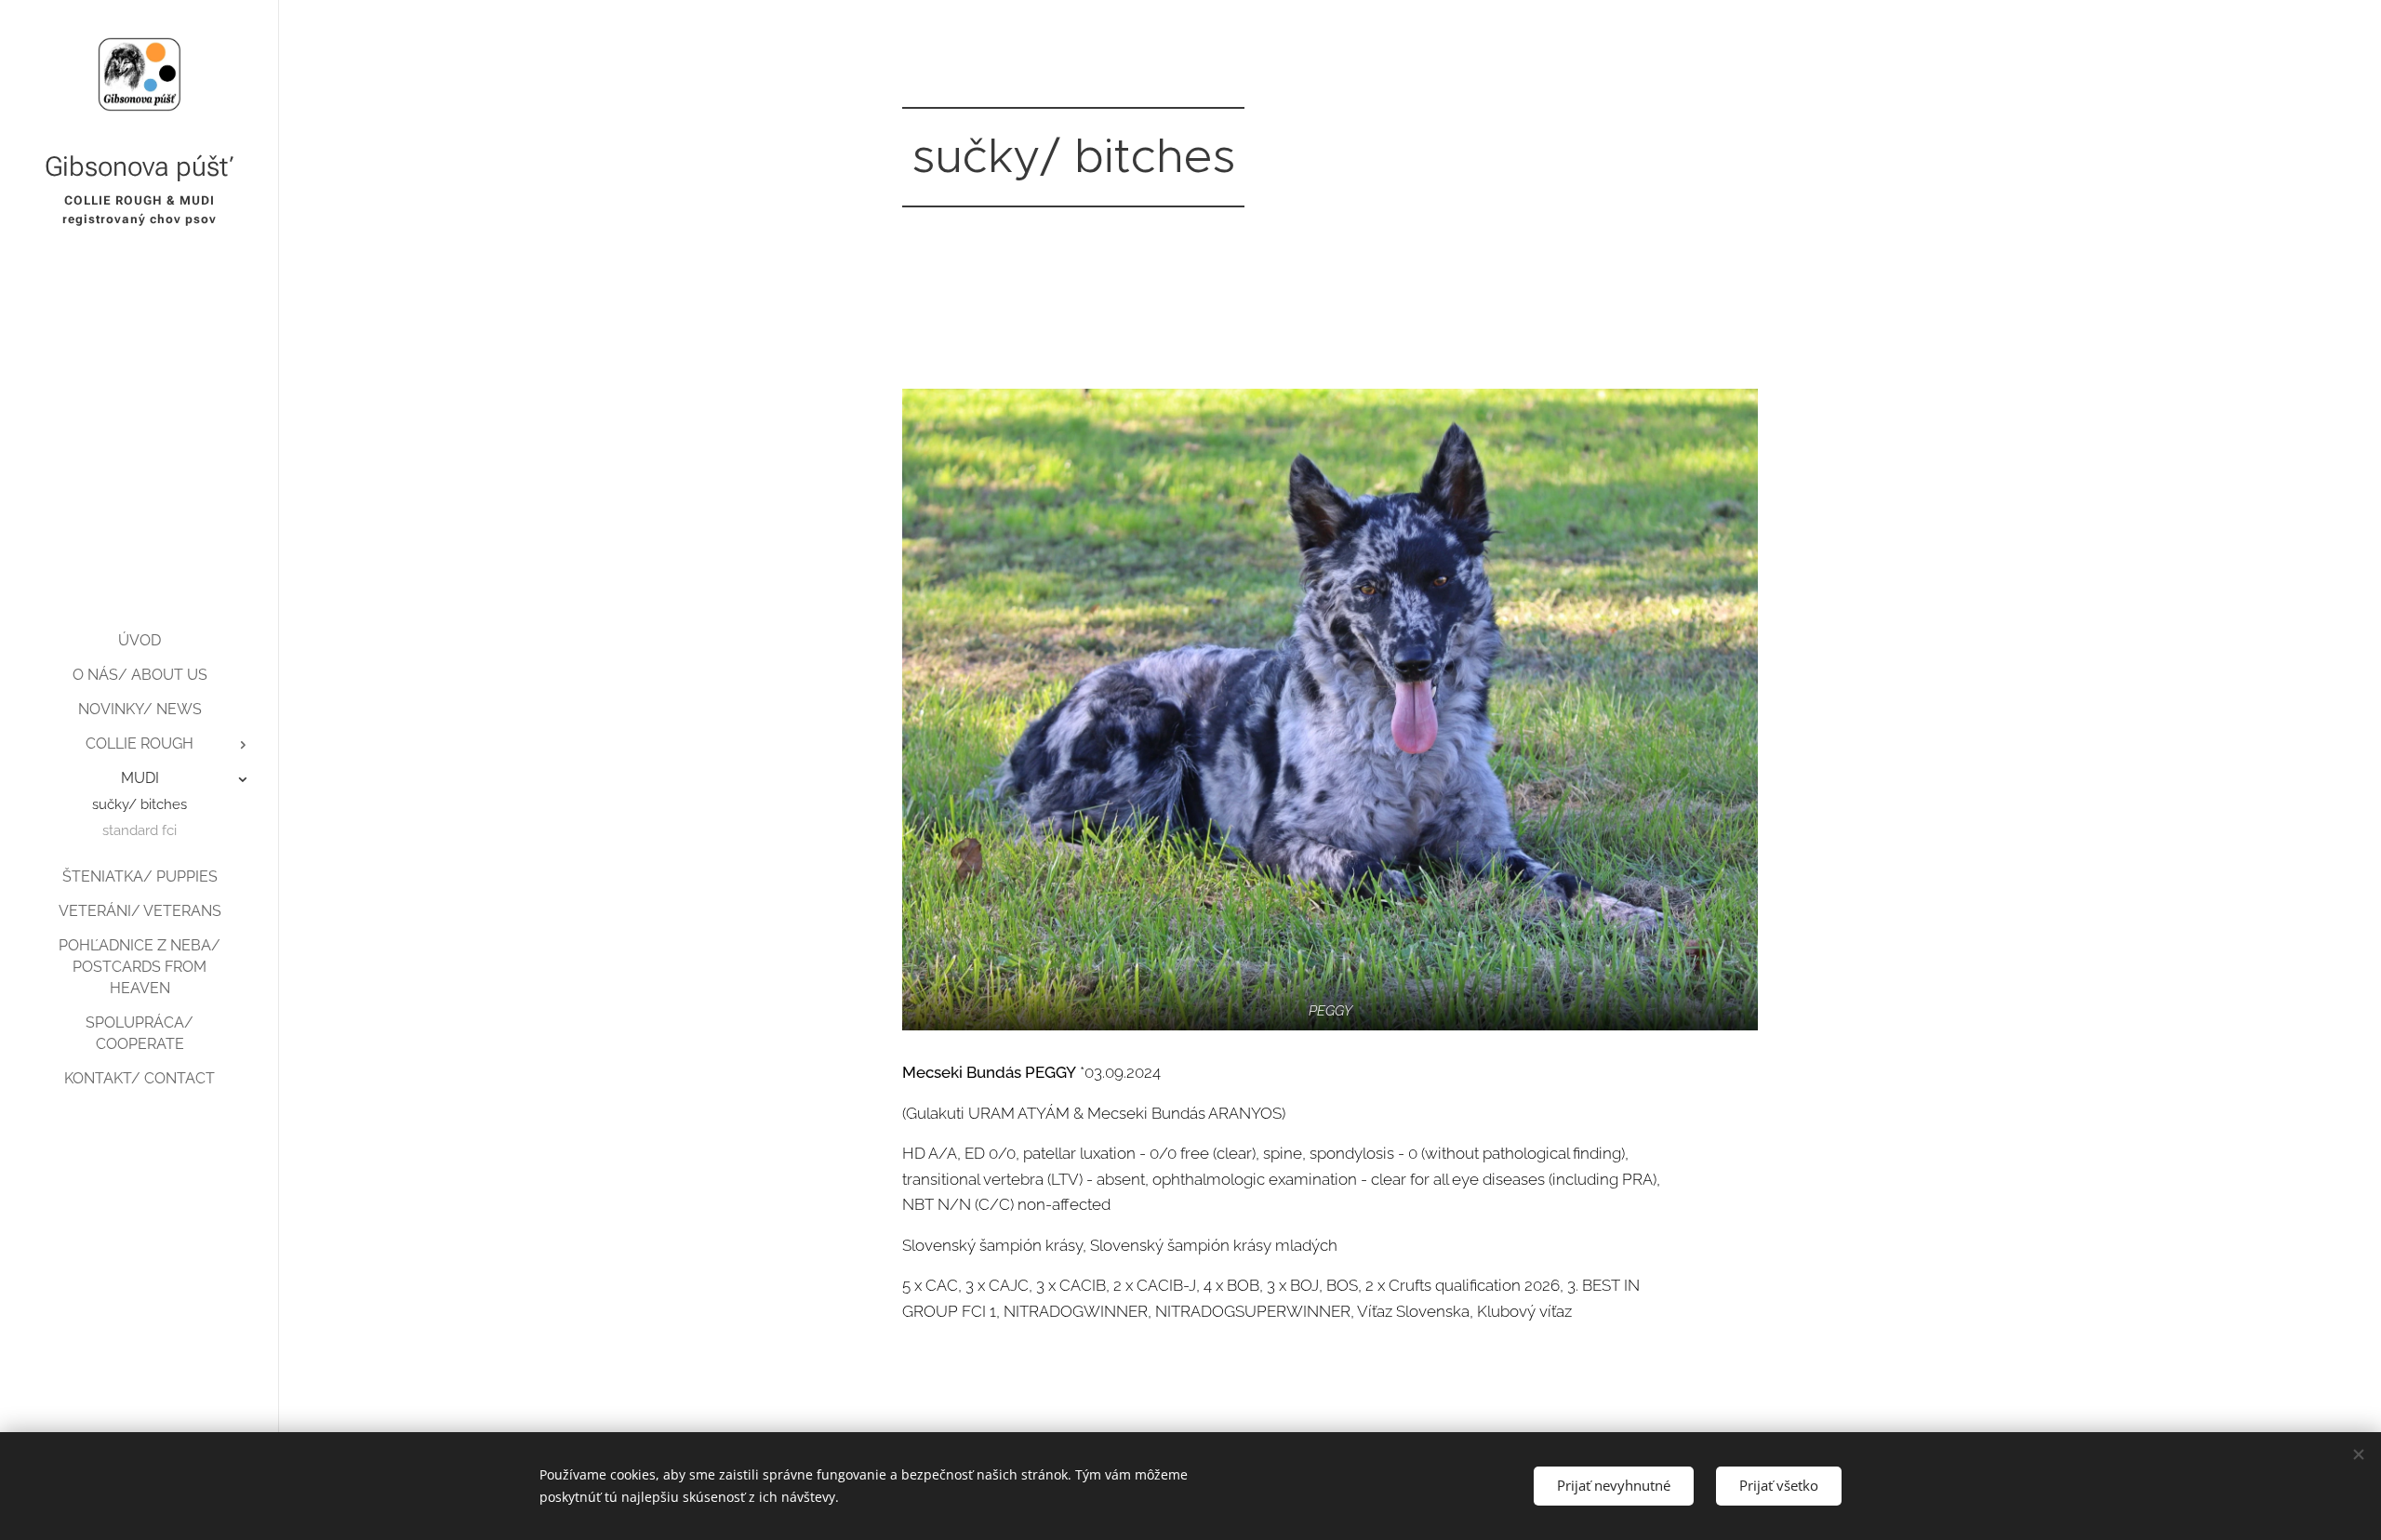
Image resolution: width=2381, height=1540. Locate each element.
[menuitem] (140, 640)
